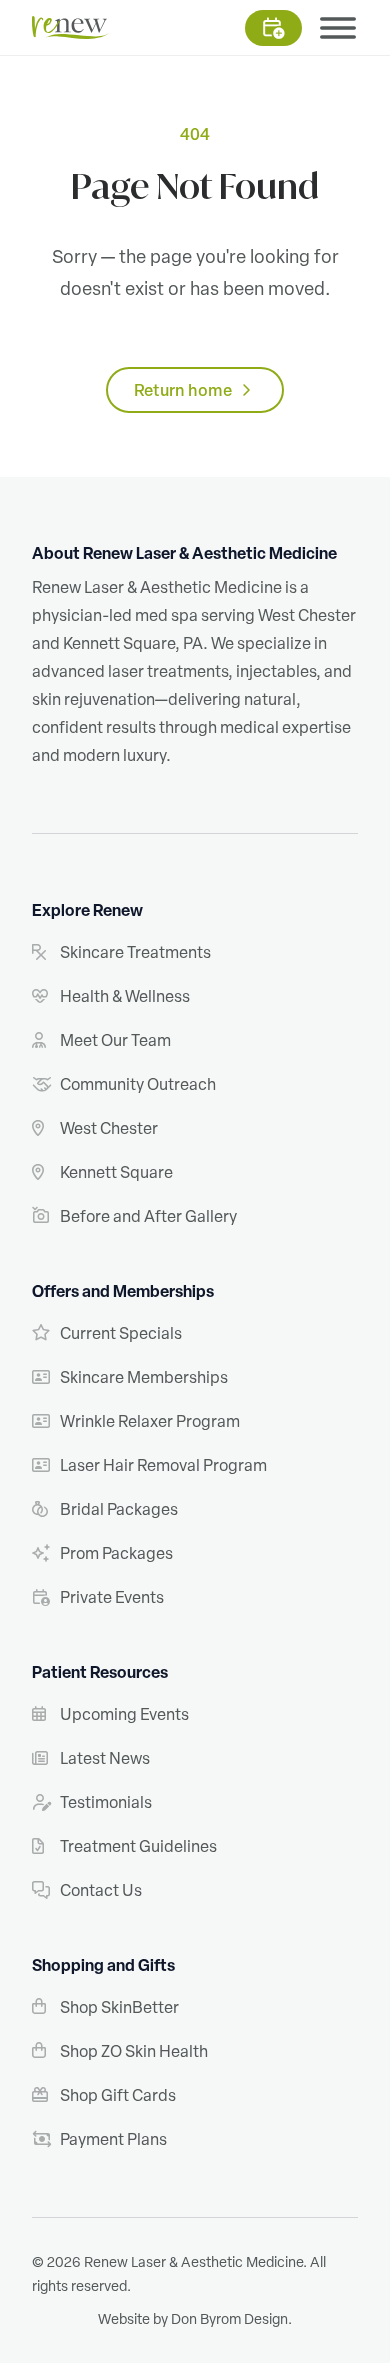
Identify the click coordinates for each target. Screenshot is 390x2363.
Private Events (112, 1597)
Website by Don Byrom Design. (195, 2318)
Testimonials (106, 1802)
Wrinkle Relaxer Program (150, 1421)
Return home (183, 389)
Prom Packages (116, 1553)
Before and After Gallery (148, 1216)
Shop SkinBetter (119, 2007)
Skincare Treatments (135, 952)
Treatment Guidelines (138, 1846)
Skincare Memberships (144, 1377)
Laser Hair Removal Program (163, 1465)
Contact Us (101, 1890)
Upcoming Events (124, 1714)
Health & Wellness (125, 996)
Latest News (105, 1758)
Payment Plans (113, 2139)
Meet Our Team (115, 1040)
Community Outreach (138, 1084)
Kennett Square (116, 1172)
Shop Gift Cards (118, 2095)
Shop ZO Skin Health (134, 2051)
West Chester (109, 1128)
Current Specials (121, 1333)
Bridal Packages (119, 1509)
